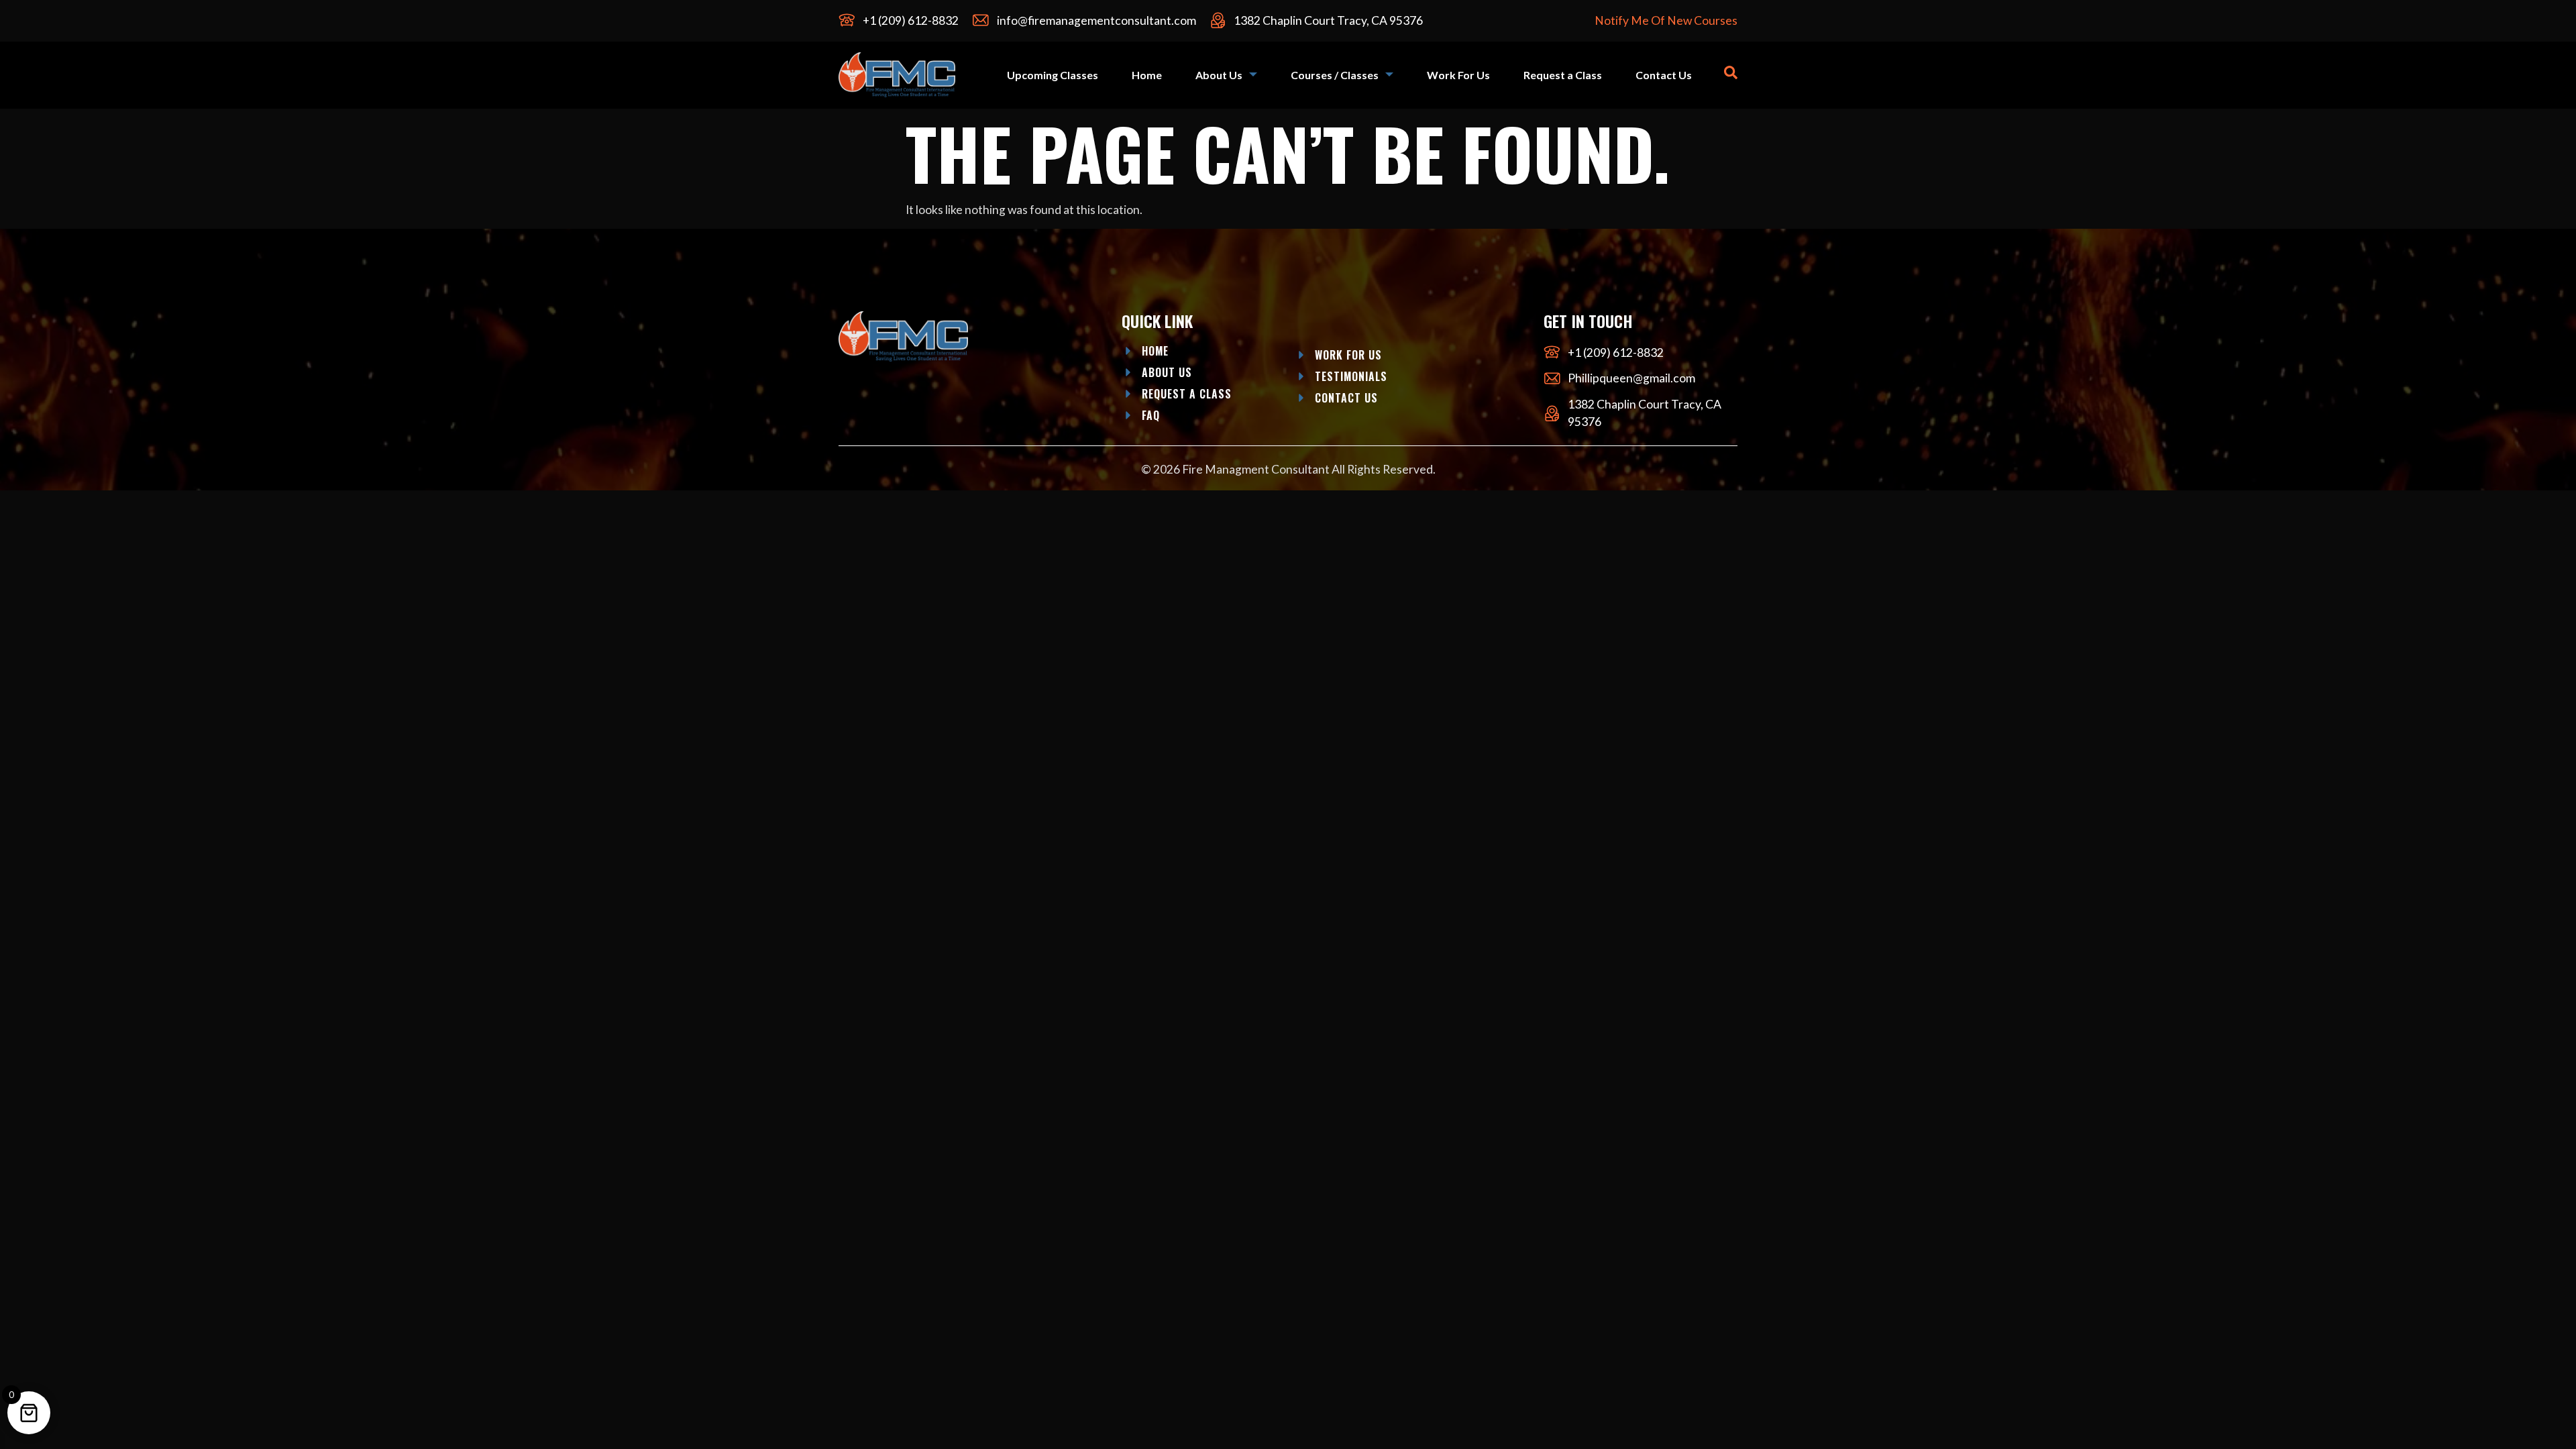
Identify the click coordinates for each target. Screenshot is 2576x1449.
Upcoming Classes (1053, 75)
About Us (1219, 75)
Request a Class (1563, 75)
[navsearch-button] (1731, 75)
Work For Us (1458, 75)
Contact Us (1664, 75)
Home (1147, 75)
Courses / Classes (1335, 75)
